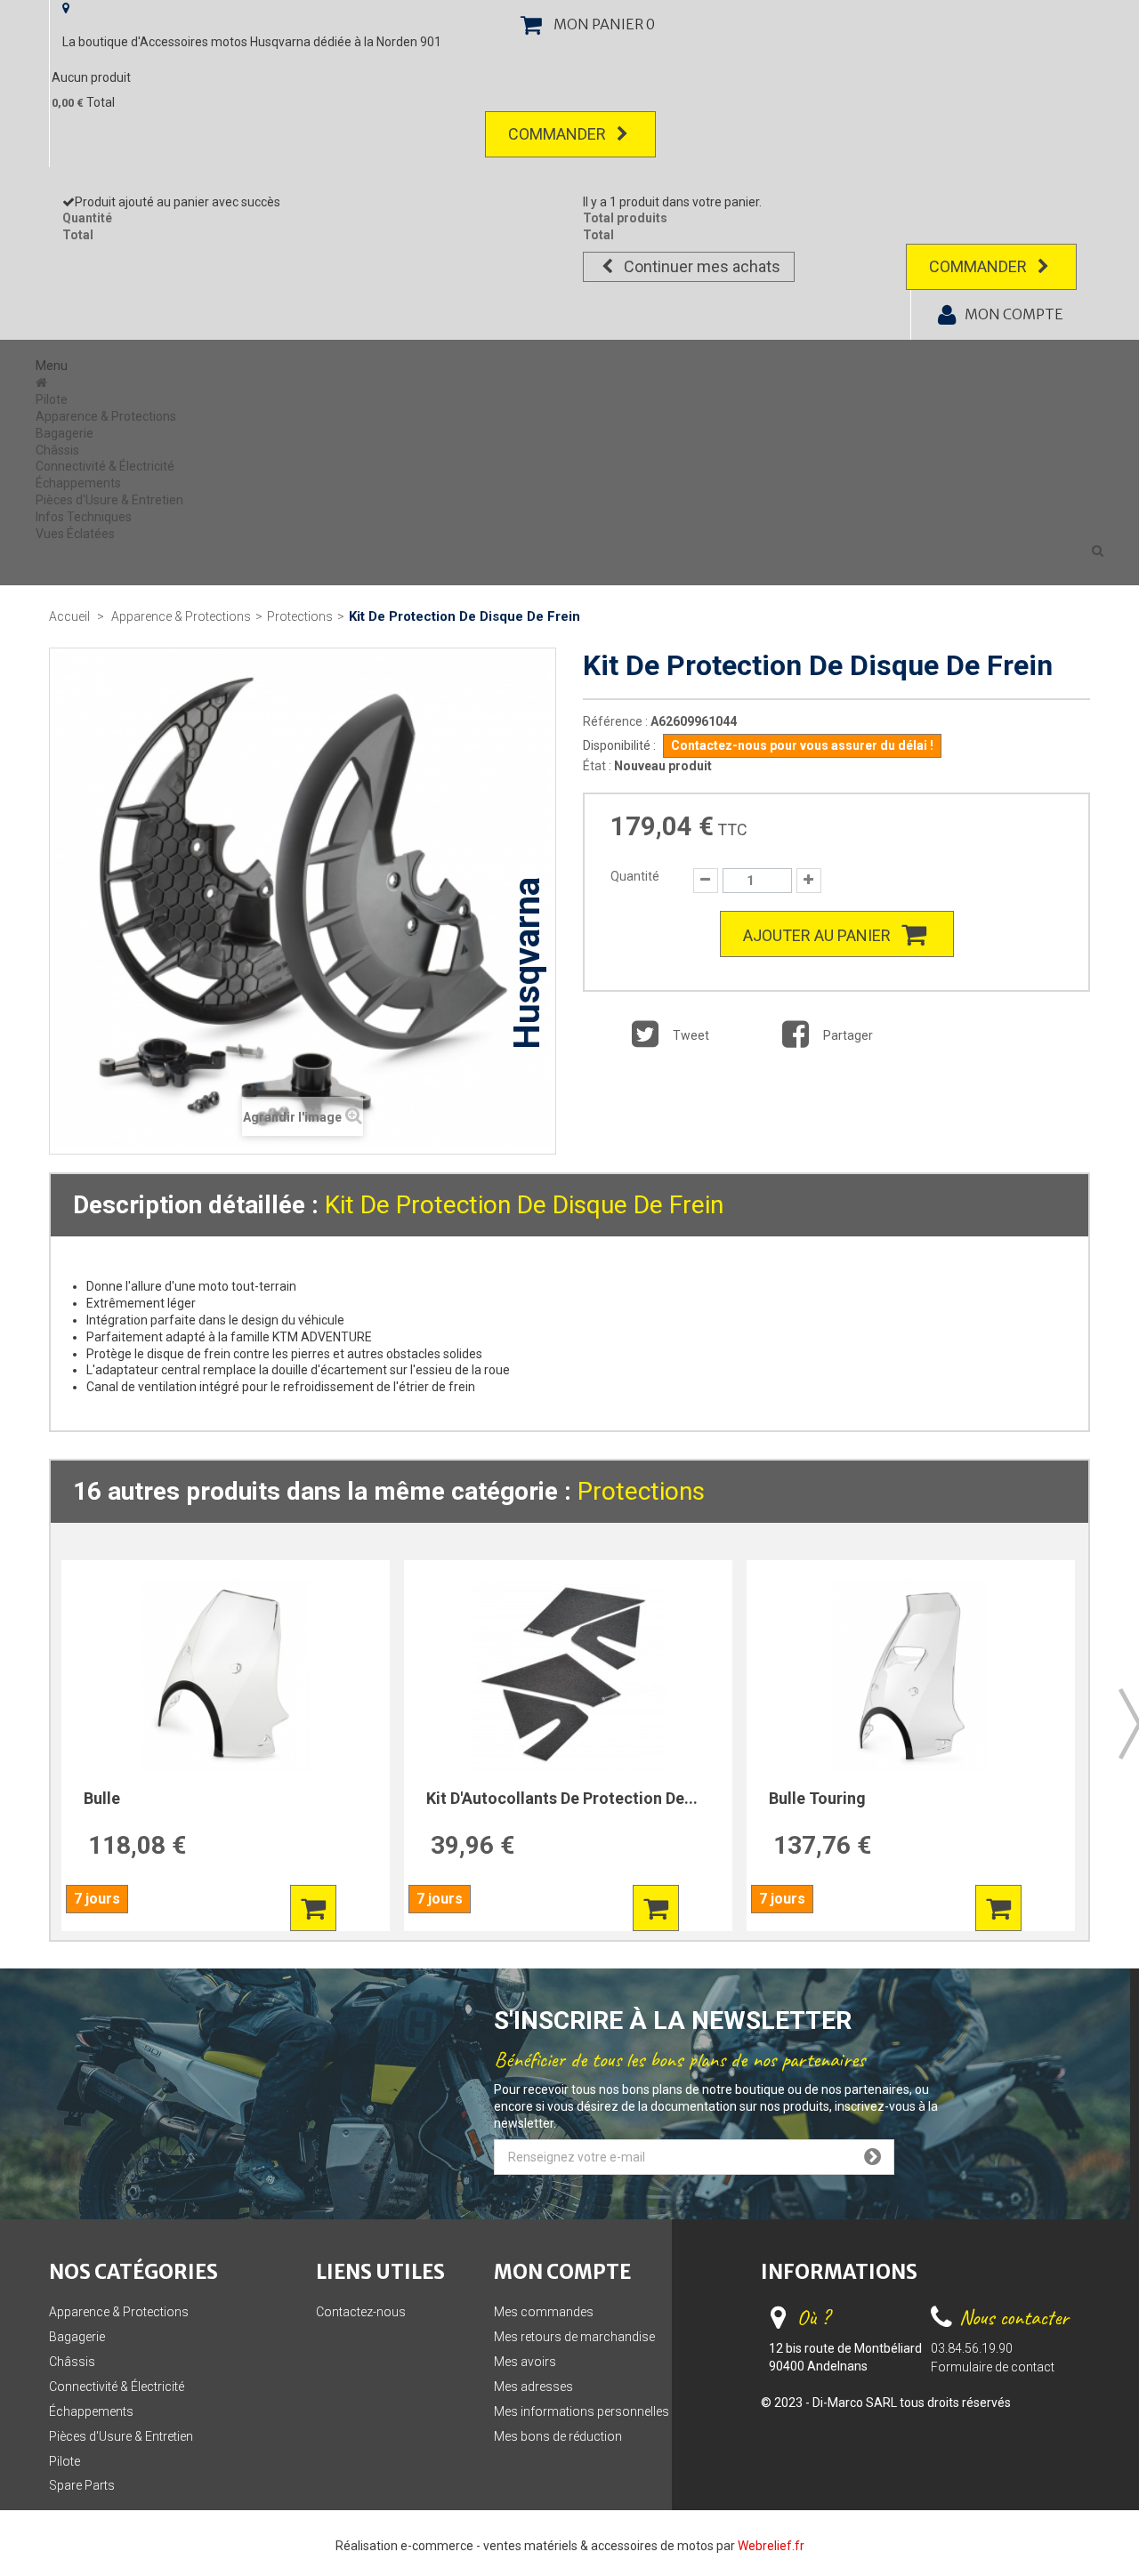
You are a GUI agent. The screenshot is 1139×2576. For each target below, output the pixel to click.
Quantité (635, 876)
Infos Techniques (84, 517)
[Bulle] (226, 1675)
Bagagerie (65, 433)
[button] (1098, 551)
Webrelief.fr (771, 2546)
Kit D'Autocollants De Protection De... (562, 1798)
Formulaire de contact (993, 2367)
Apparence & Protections (106, 416)
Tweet (690, 1035)
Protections (641, 1491)
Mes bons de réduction (558, 2436)
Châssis (57, 450)
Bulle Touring (817, 1798)
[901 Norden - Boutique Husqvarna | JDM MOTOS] (43, 382)
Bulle (102, 1798)
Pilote (52, 399)
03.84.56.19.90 (972, 2348)
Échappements (78, 483)
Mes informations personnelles (582, 2411)
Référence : (615, 721)
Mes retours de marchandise (574, 2337)
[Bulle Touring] (911, 1675)
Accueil (69, 616)
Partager (847, 1035)
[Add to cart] (313, 1908)
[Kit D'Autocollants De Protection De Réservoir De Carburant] (568, 1675)
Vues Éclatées (75, 534)
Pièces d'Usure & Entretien (109, 500)
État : (597, 766)
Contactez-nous (361, 2312)
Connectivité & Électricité (105, 466)
